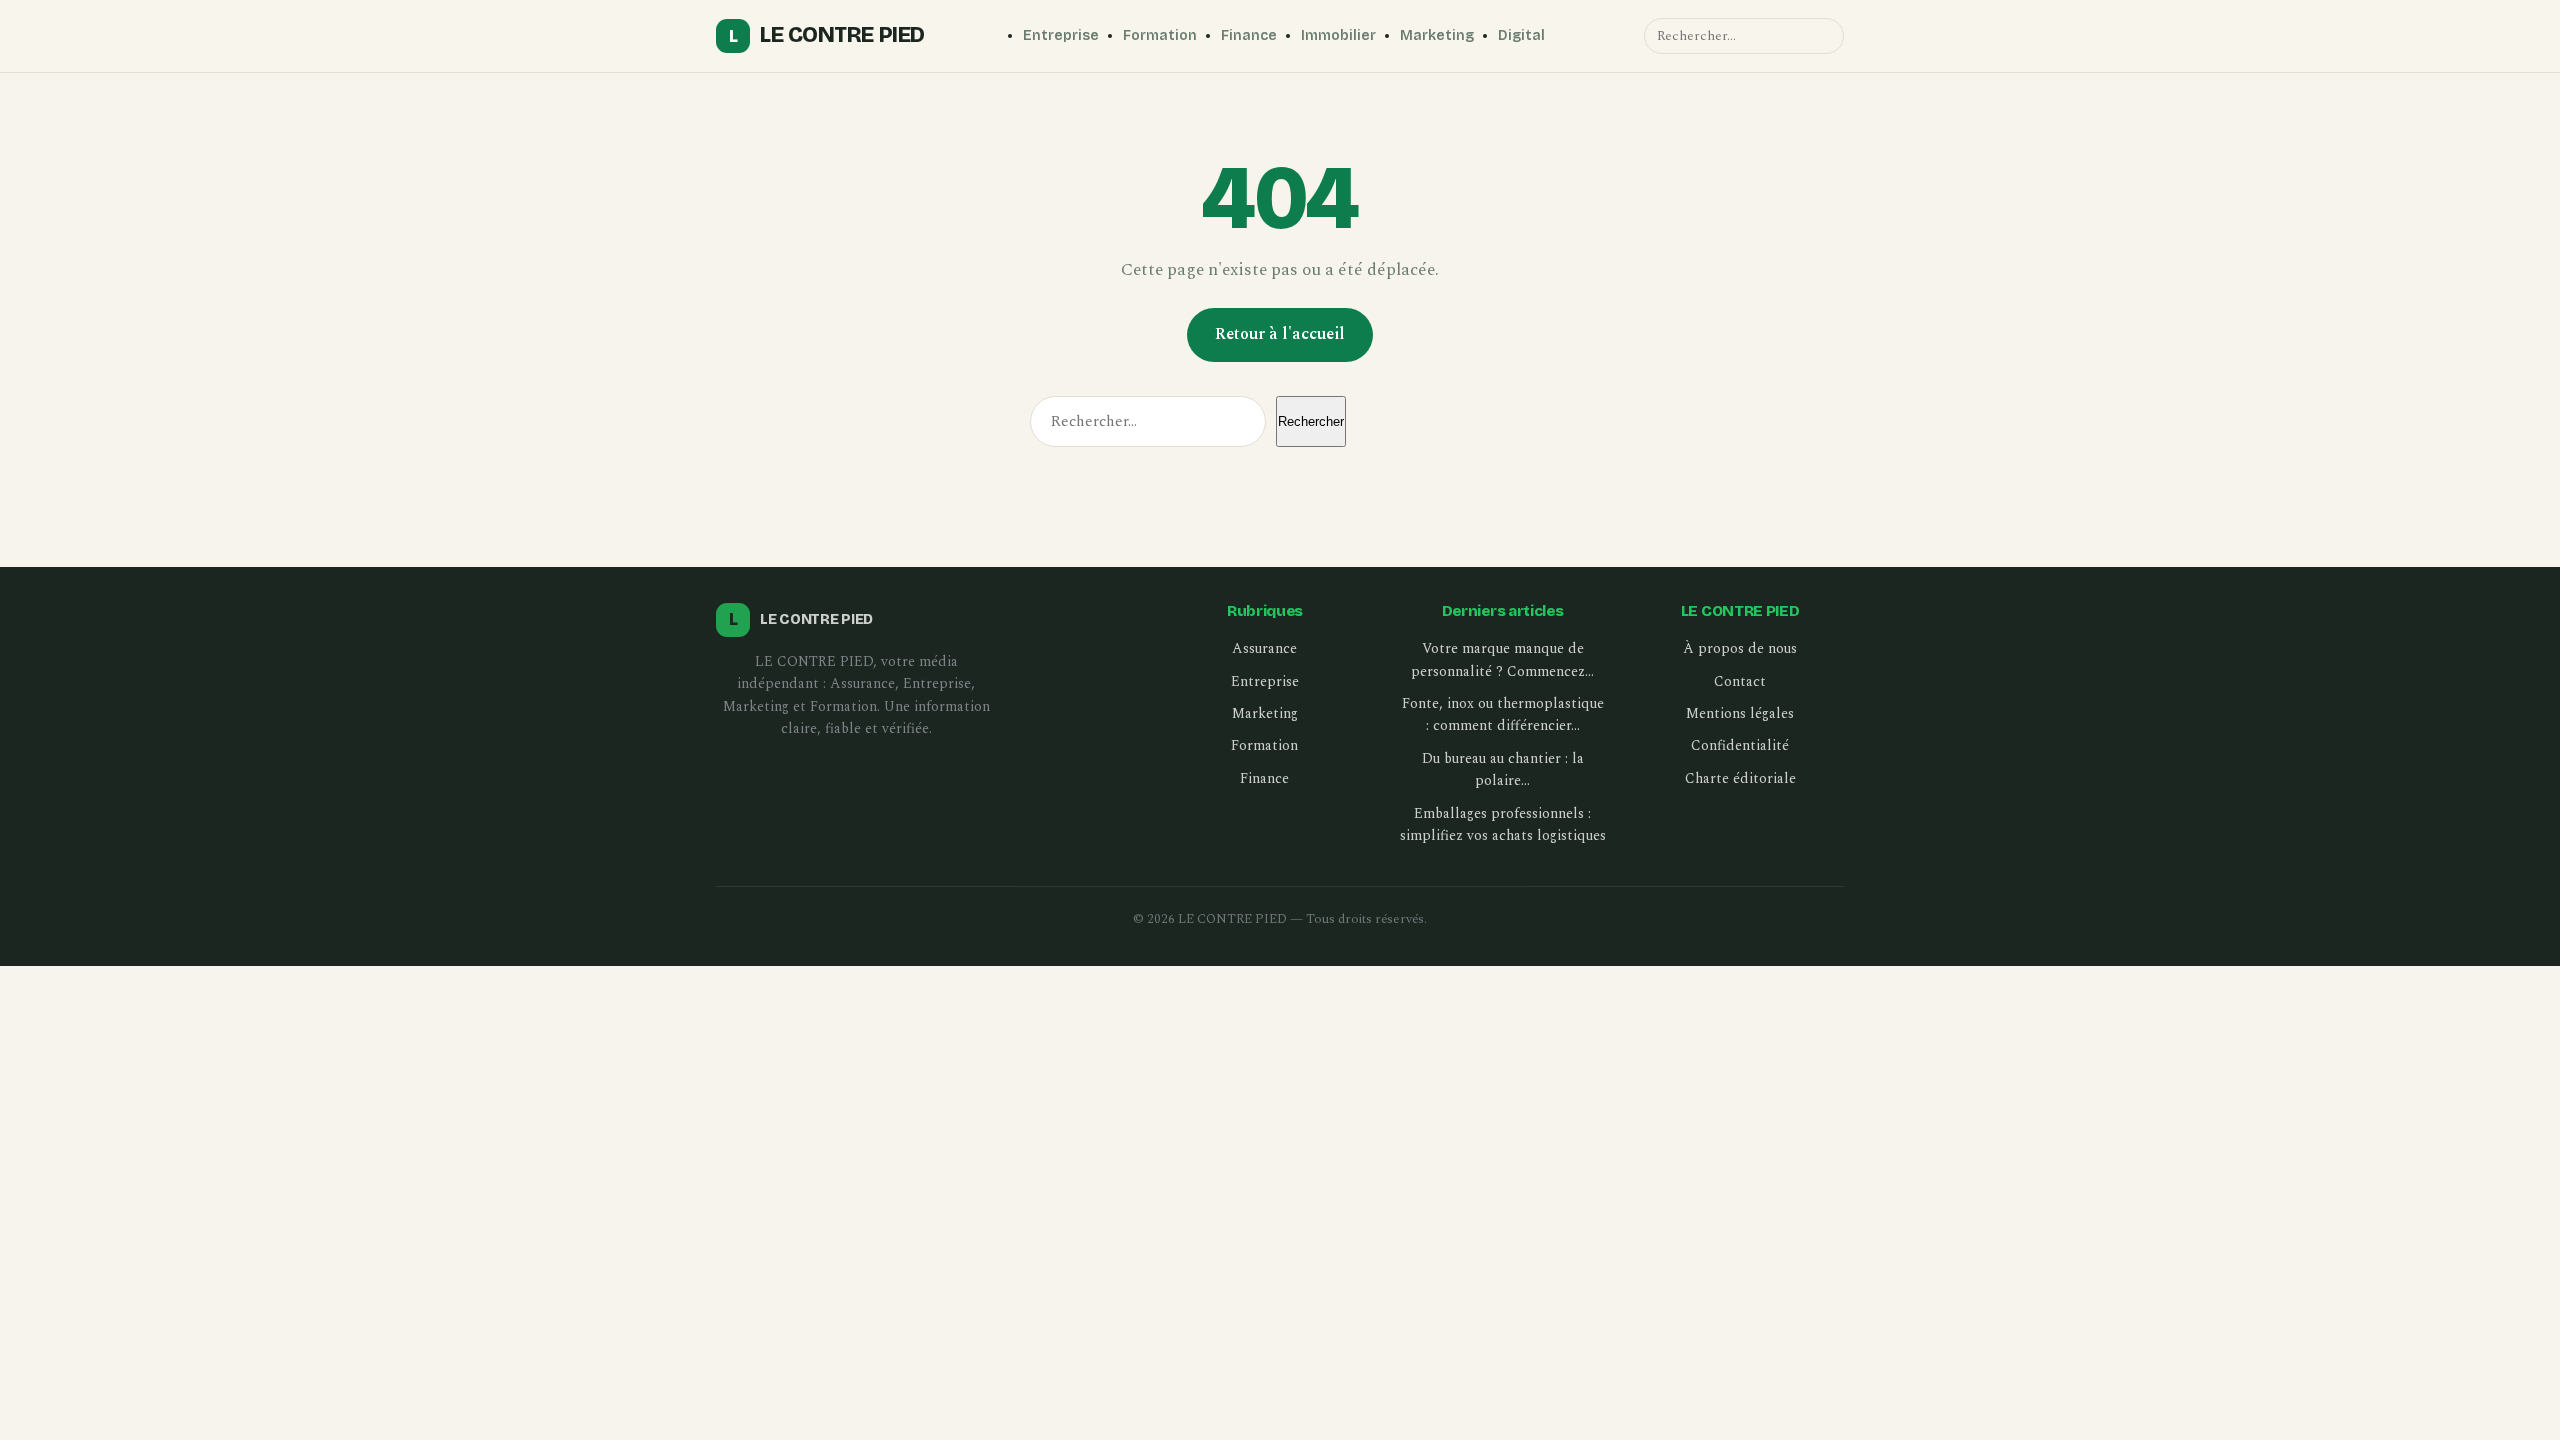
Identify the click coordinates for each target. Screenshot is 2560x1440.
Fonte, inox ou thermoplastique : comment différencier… (1503, 714)
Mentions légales (1740, 713)
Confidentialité (1740, 745)
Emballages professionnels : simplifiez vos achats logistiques (1503, 824)
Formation (1160, 35)
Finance (1249, 35)
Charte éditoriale (1740, 778)
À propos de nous (1740, 648)
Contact (1740, 681)
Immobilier (1338, 35)
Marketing (1437, 35)
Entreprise (1061, 35)
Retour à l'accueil (1280, 334)
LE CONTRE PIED (827, 35)
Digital (1521, 35)
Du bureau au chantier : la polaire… (1503, 769)
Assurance (1264, 648)
